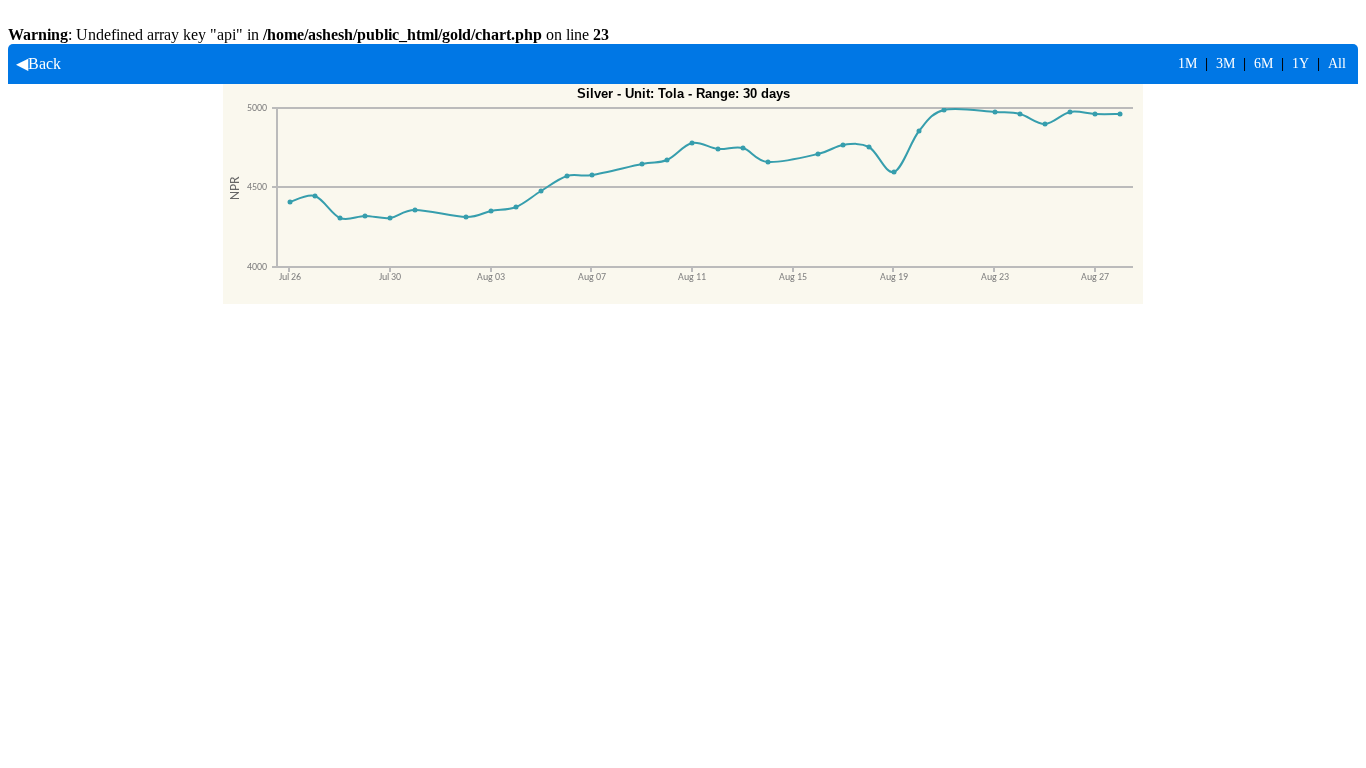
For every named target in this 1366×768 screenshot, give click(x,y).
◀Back (34, 63)
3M (1225, 63)
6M (1263, 63)
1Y (1300, 63)
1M (1187, 63)
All (1337, 63)
